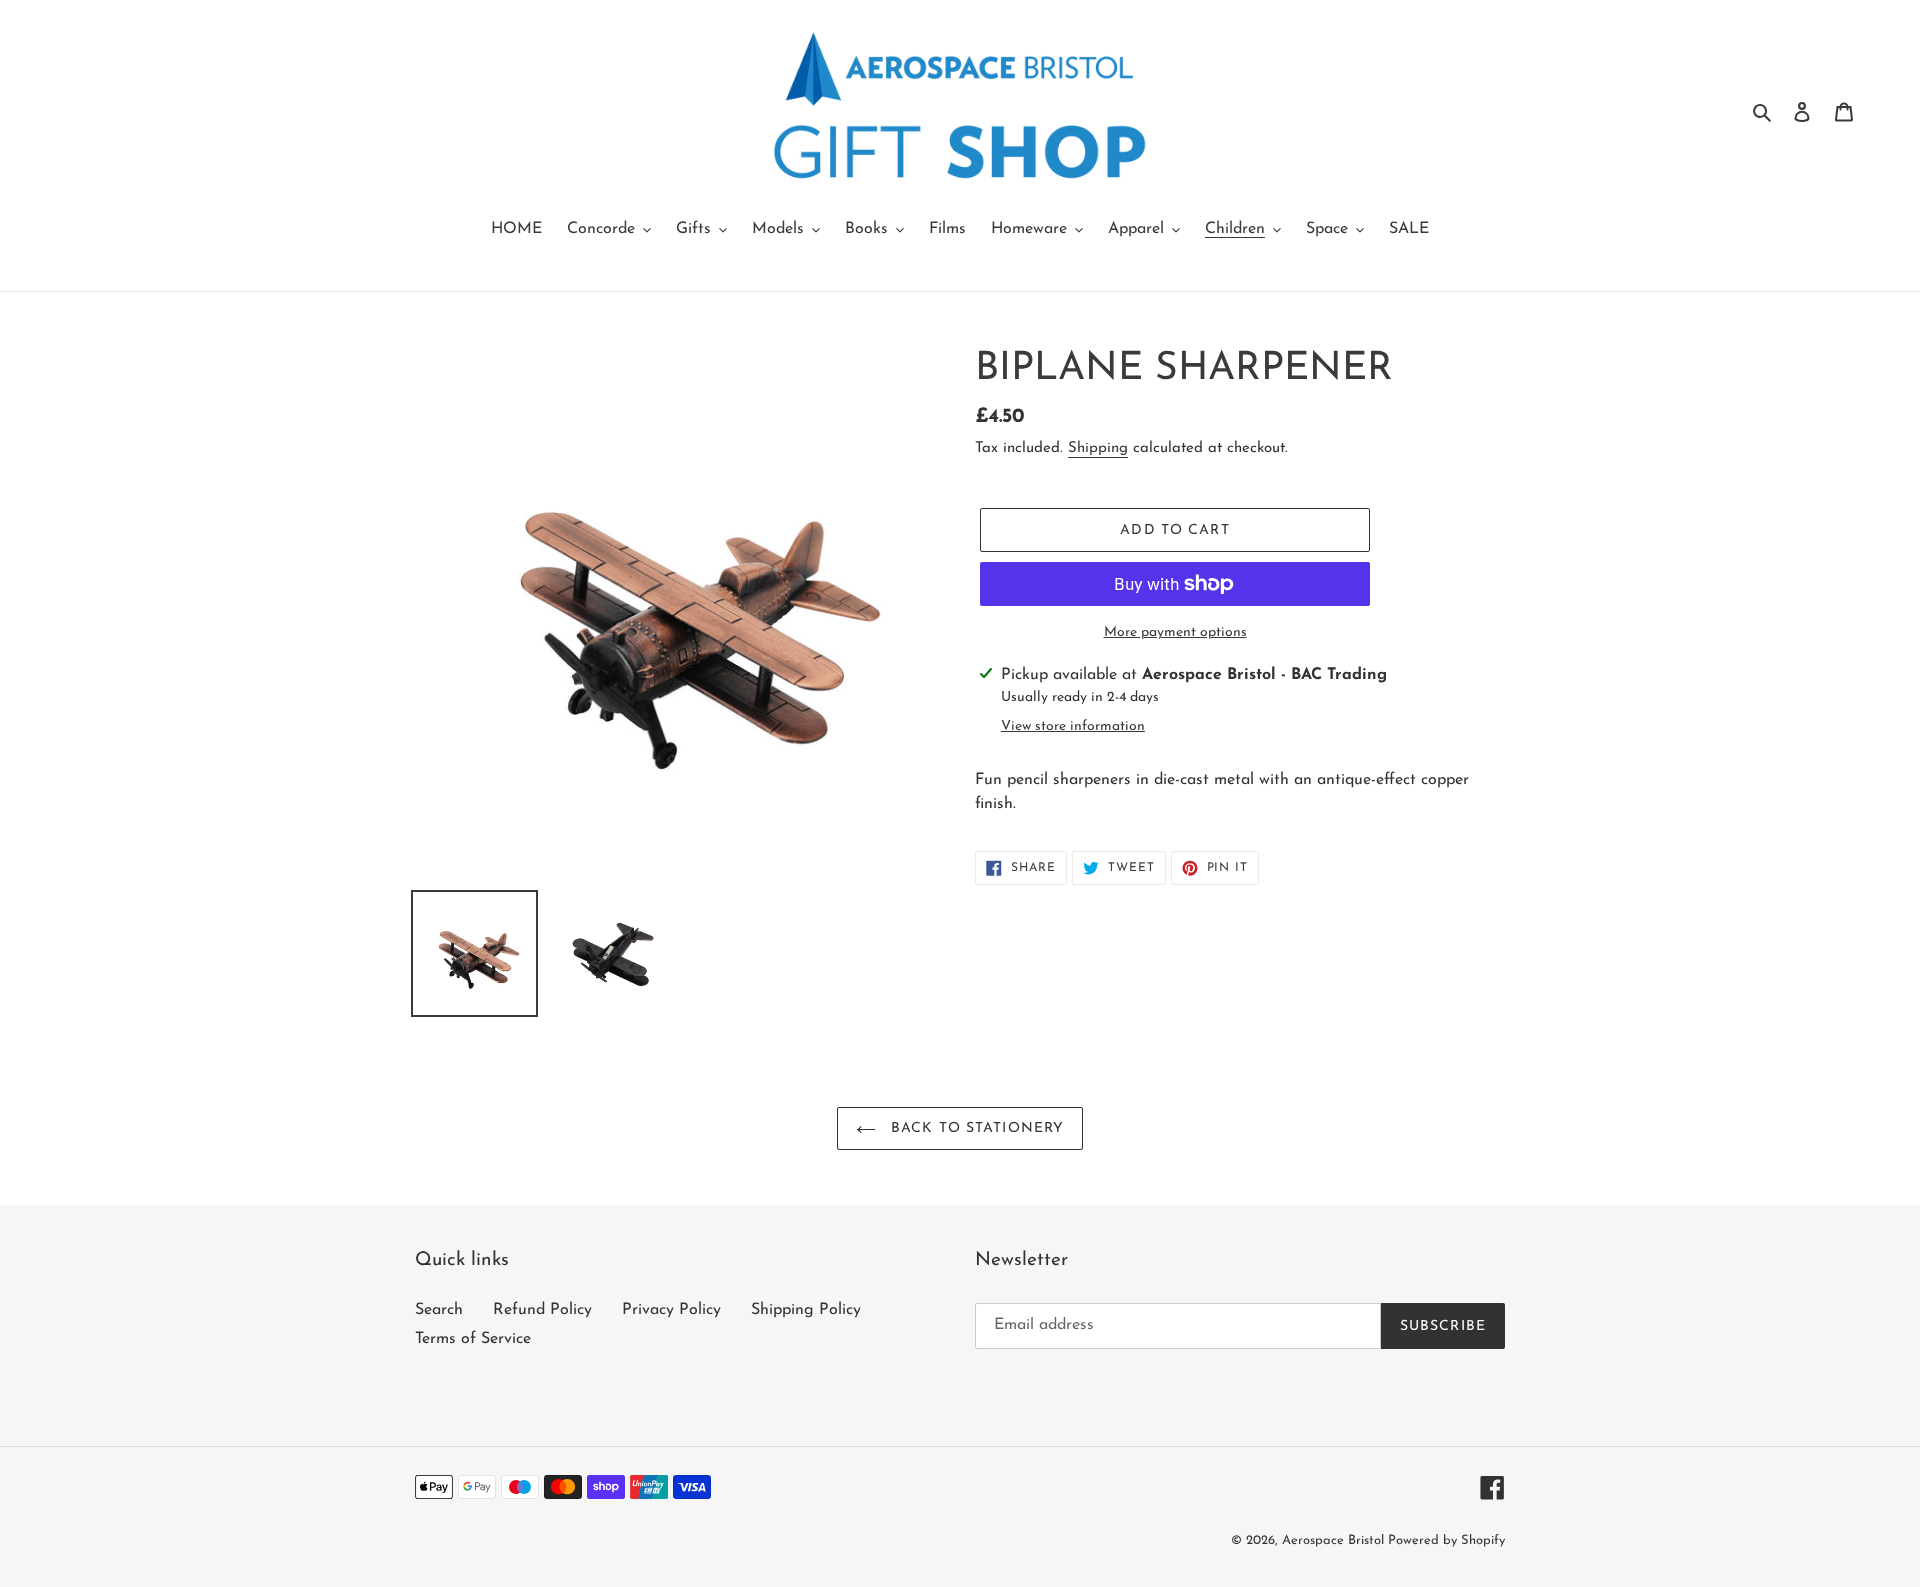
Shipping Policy (806, 1310)
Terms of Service (473, 1339)
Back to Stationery (975, 1128)
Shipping (1098, 448)
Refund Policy (542, 1310)
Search (439, 1310)
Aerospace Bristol (1335, 1540)
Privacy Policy (671, 1310)
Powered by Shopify (1446, 1540)
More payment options (1175, 632)
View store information (1073, 726)
